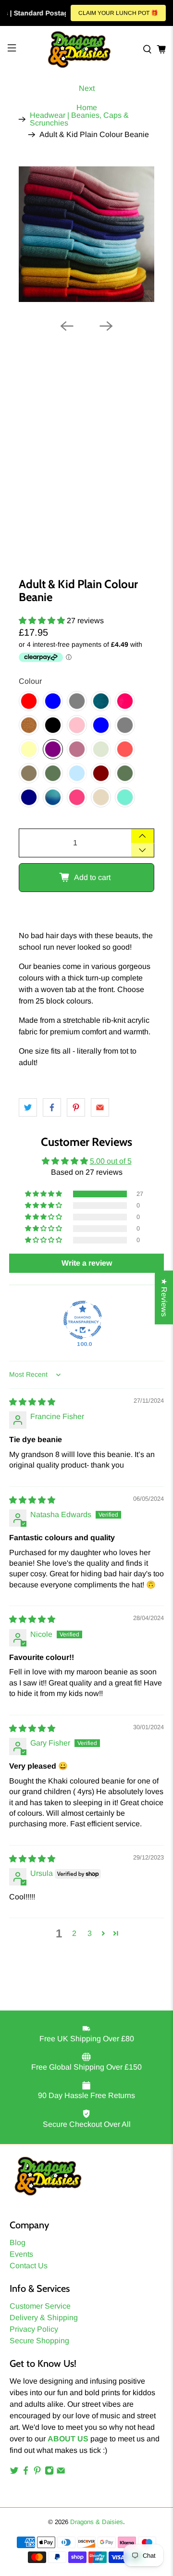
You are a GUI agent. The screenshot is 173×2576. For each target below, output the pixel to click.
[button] (42, 621)
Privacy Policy (34, 2329)
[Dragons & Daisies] (79, 50)
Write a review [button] (87, 1263)
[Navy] (29, 797)
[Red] (29, 701)
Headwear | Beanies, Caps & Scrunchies (79, 119)
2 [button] (74, 1933)
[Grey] (77, 701)
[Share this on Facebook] (52, 1107)
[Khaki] (125, 773)
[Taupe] (29, 773)
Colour (30, 681)
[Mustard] (29, 725)
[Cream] (101, 797)
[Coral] (125, 749)
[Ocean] (53, 797)
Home (87, 108)
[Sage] (101, 749)
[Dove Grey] (125, 725)
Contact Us (29, 2266)
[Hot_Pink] (125, 701)
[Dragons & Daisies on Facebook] (26, 2472)
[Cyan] (77, 773)
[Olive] (53, 773)
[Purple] (53, 749)
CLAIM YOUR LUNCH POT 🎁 (118, 13)
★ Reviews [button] (164, 1297)
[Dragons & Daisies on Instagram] (49, 2472)
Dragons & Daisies (97, 2522)
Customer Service (40, 2306)
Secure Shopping (39, 2341)
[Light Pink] (77, 725)
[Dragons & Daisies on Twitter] (14, 2472)
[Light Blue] (101, 725)
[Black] (53, 725)
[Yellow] (29, 749)
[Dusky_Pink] (77, 749)
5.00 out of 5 (111, 1161)
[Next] (106, 326)
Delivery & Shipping (44, 2318)
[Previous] (67, 326)
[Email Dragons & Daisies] (61, 2472)
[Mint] (125, 797)
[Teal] (101, 701)
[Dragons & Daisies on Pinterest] (37, 2472)
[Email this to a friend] (100, 1107)
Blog (18, 2243)
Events (21, 2254)
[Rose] (77, 797)
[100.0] (83, 1320)
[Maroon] (101, 773)
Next (87, 88)
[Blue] (53, 701)
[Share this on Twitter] (28, 1107)
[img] (32, 1402)
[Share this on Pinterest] (76, 1107)
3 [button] (90, 1933)
